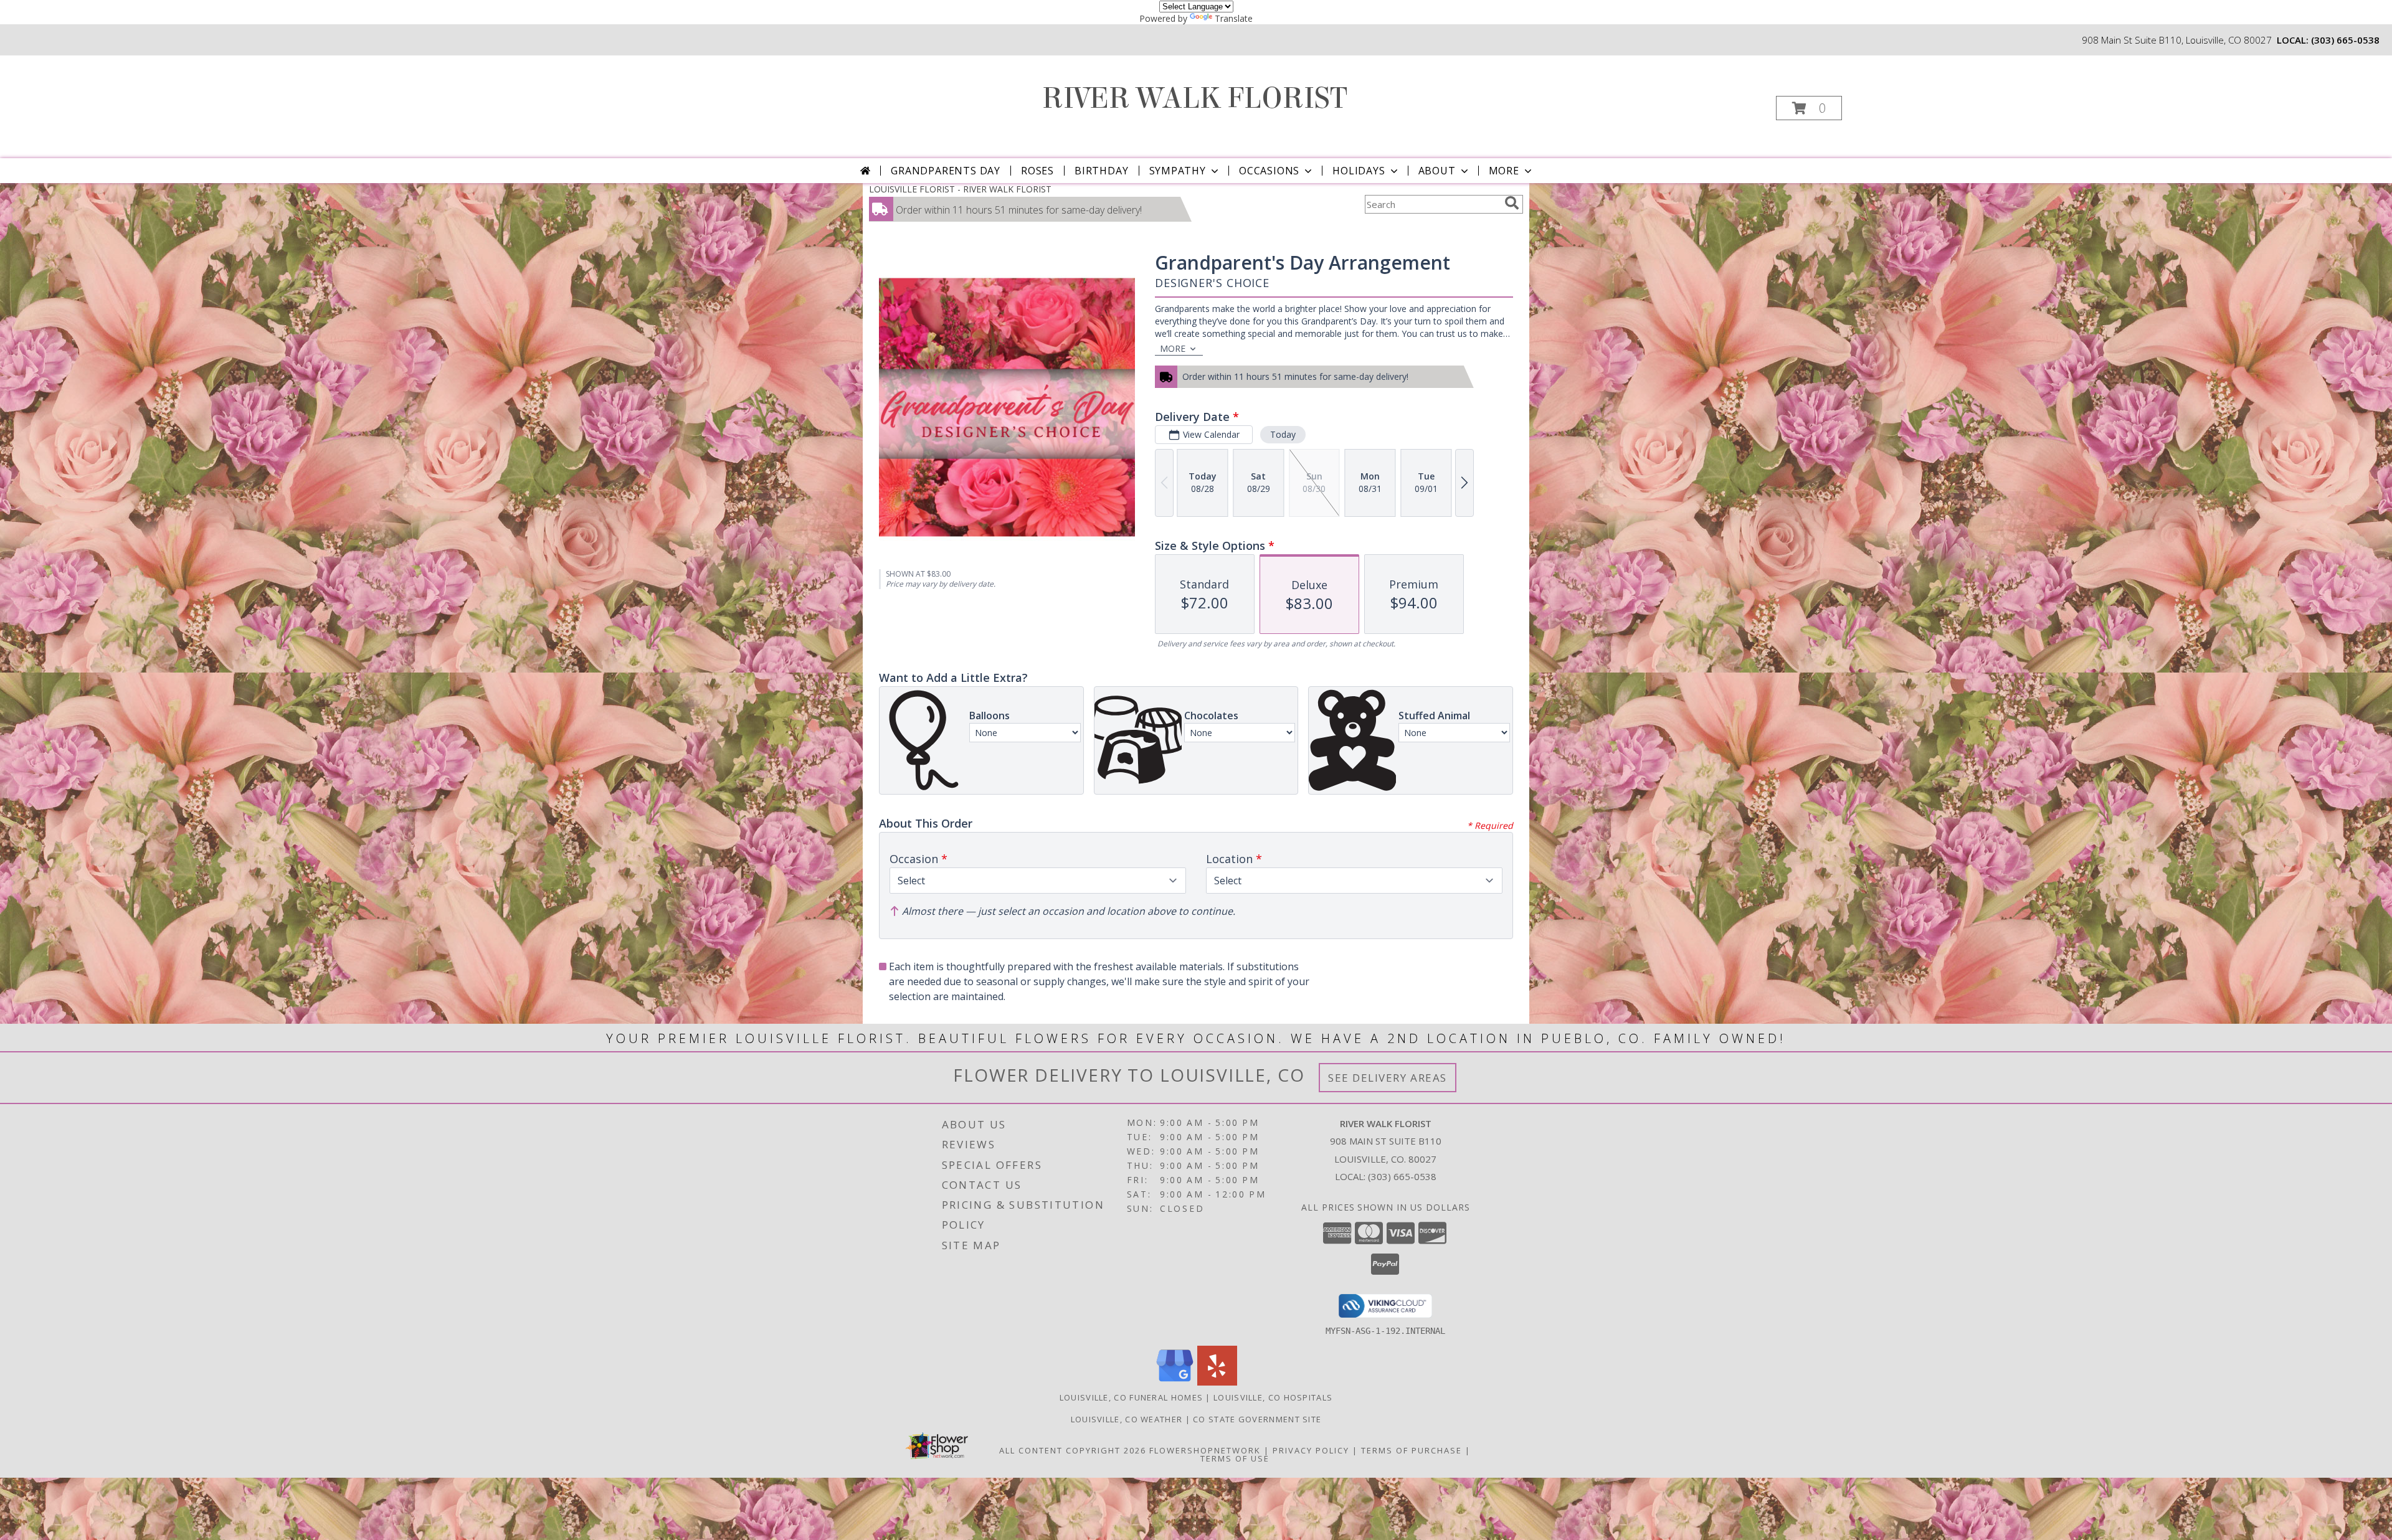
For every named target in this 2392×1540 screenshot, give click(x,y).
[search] (1512, 203)
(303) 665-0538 (2345, 40)
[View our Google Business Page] (1175, 1382)
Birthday (1101, 171)
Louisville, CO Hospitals (1273, 1397)
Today (1283, 434)
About (1437, 171)
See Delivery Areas (1388, 1078)
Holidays (1359, 171)
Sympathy (1178, 171)
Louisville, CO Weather (1127, 1419)
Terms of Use (1235, 1458)
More (1504, 171)
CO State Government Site (1257, 1419)
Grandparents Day (946, 171)
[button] (1809, 108)
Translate (1234, 18)
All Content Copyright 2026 (1073, 1450)
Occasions (1269, 171)
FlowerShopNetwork (1205, 1450)
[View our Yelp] (1217, 1382)
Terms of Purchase (1412, 1450)
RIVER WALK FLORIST (1195, 98)
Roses (1037, 171)
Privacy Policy (1311, 1450)
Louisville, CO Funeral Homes (1131, 1397)
